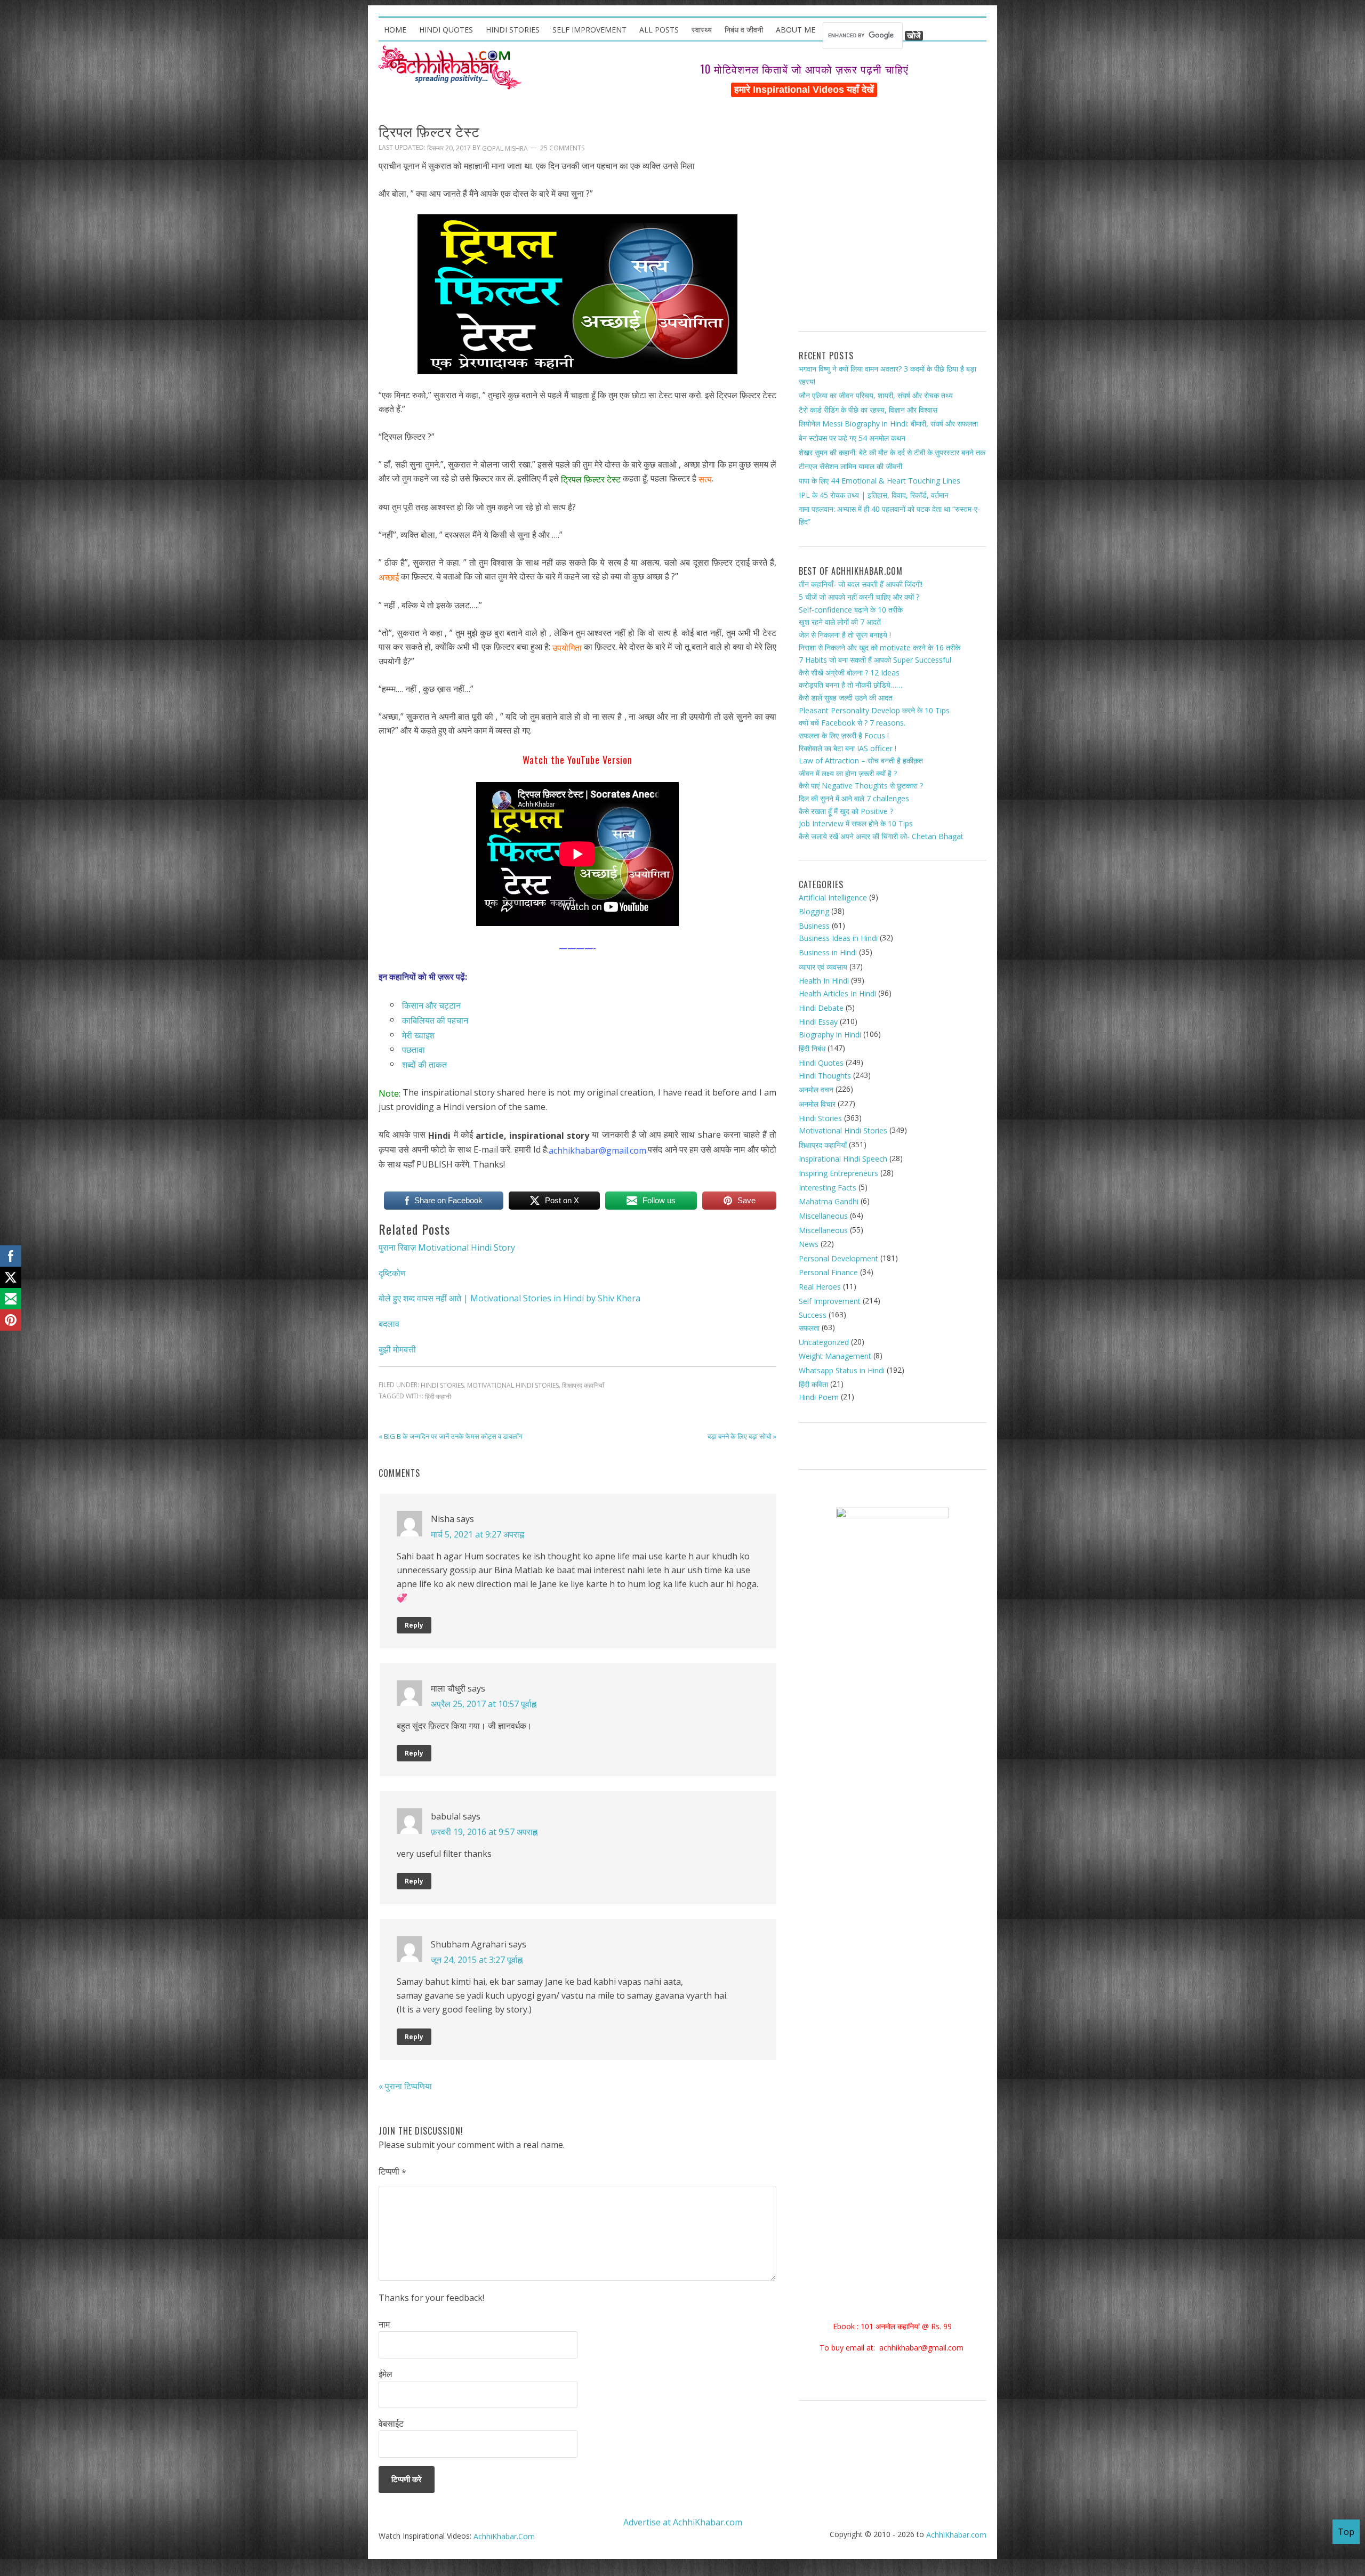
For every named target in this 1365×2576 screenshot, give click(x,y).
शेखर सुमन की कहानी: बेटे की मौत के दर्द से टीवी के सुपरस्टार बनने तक (892, 452)
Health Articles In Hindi (837, 993)
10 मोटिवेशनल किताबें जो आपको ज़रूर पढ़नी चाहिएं (804, 69)
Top (1346, 2532)
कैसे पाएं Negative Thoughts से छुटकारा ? (861, 786)
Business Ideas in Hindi (838, 938)
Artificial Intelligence (833, 897)
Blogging (814, 911)
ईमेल (386, 2374)
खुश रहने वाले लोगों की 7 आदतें (840, 622)
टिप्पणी (392, 2172)
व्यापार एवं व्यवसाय (823, 967)
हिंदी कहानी (438, 1396)
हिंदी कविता (813, 1384)
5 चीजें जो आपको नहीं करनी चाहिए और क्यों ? (859, 597)
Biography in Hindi (830, 1035)
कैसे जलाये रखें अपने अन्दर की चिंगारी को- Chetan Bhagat (881, 836)
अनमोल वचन (816, 1089)
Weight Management (835, 1356)
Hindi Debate (821, 1007)
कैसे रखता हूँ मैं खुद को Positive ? (846, 811)
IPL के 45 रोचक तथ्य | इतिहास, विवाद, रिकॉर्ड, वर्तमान (874, 494)
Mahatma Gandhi (829, 1201)
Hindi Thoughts (825, 1076)
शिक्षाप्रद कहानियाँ (583, 1386)
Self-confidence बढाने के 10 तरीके (851, 610)
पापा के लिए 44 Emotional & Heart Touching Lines (880, 481)
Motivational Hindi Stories (513, 1386)
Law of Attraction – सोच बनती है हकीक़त (861, 760)
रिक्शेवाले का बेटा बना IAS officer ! (848, 748)
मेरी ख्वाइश (417, 1035)
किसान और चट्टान (431, 1005)
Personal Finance (828, 1272)
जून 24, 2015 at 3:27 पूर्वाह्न (477, 1959)
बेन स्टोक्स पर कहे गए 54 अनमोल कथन (852, 438)
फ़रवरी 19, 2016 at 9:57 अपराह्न (484, 1831)
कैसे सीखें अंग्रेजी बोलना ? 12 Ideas (849, 673)
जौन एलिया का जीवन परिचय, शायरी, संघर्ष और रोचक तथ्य (876, 395)
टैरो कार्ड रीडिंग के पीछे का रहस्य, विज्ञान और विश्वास (868, 410)
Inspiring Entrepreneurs (838, 1173)
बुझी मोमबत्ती (397, 1349)
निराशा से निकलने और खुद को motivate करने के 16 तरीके (880, 647)
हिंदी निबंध (812, 1048)
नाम (384, 2324)
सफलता (809, 1328)
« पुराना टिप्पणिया (405, 2086)
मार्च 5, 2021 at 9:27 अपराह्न (477, 1534)
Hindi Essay (818, 1022)
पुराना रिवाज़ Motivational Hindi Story (447, 1247)
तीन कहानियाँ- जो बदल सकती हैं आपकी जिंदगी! (861, 584)
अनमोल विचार (817, 1104)
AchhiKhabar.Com (504, 2536)
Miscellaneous (823, 1216)
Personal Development (838, 1258)
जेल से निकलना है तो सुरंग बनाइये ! (845, 635)
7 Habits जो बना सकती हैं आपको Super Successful (875, 660)
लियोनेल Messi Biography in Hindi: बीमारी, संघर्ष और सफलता (888, 424)
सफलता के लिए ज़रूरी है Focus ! (844, 735)
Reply (414, 1625)
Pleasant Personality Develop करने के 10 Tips (874, 710)
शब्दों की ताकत (424, 1065)
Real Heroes (820, 1287)
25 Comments (562, 148)
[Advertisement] (893, 219)
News (809, 1244)
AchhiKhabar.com (956, 2535)
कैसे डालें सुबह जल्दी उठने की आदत (846, 698)
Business (814, 926)
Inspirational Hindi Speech (843, 1159)
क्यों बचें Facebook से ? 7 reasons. (852, 723)
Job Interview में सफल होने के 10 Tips (856, 823)
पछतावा (412, 1050)
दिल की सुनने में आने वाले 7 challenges (854, 798)
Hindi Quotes (821, 1063)
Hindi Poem (819, 1397)
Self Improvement (830, 1301)
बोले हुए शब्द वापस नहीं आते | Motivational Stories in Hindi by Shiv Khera (509, 1298)
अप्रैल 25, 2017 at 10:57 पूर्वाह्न (484, 1703)
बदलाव (389, 1324)
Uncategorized (824, 1342)
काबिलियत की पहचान (435, 1020)
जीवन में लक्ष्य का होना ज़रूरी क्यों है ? (848, 773)
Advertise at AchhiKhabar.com (683, 2522)
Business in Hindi (828, 952)
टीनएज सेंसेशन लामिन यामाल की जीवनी (850, 466)
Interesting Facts (828, 1188)
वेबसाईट (391, 2424)
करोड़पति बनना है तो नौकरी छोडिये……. (851, 685)
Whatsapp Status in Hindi (842, 1370)
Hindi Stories (442, 1386)
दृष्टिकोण (392, 1273)
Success (813, 1315)
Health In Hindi (824, 981)
